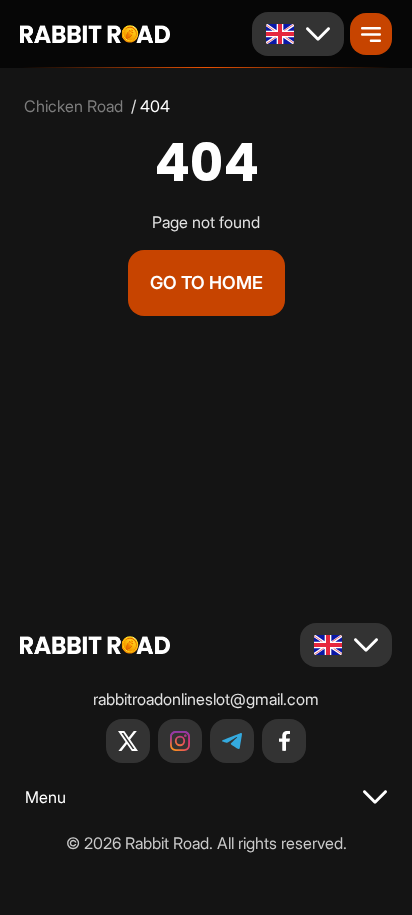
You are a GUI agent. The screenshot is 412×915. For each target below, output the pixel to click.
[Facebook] (284, 741)
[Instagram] (180, 741)
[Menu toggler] (371, 34)
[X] (128, 741)
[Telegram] (232, 741)
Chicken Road (73, 106)
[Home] (95, 34)
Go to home (206, 282)
